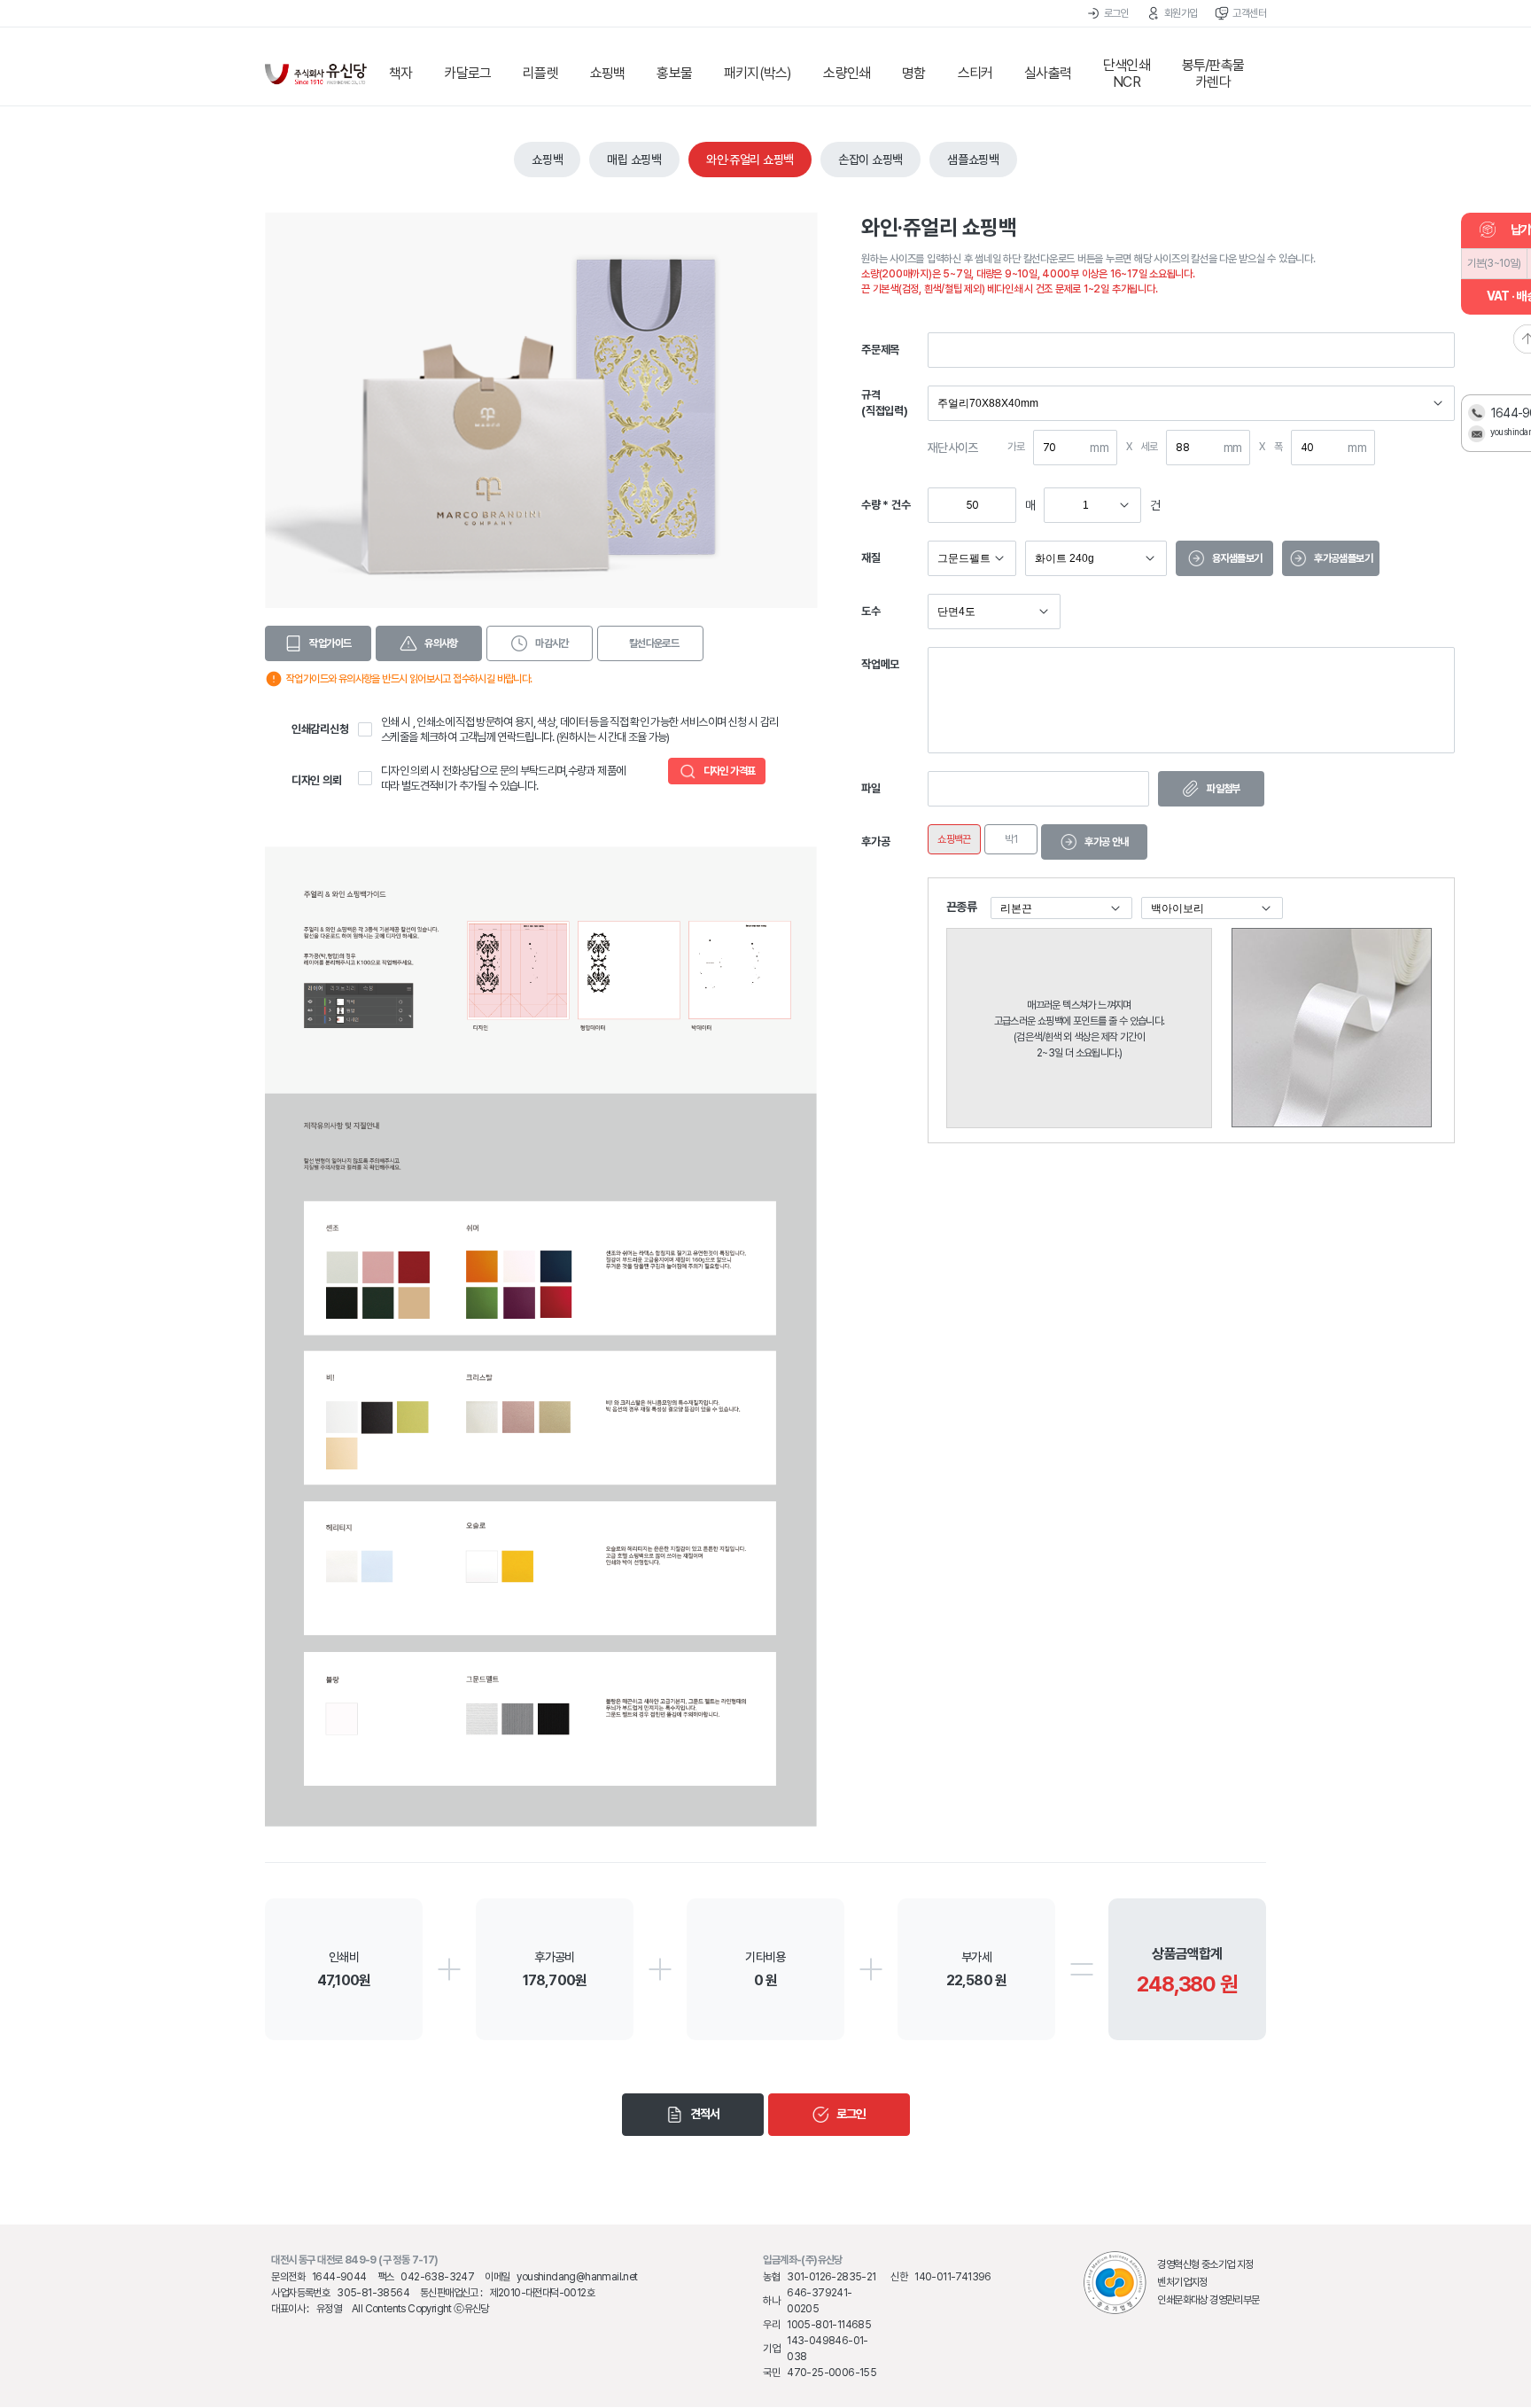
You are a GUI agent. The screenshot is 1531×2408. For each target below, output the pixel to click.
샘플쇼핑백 (973, 160)
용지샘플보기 (1237, 558)
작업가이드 (330, 643)
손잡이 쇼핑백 (870, 160)
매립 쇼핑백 (634, 160)
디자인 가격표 (730, 771)
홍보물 (674, 73)
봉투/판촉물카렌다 (1213, 74)
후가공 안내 (1106, 842)
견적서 (705, 2114)
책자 (400, 73)
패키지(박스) (758, 73)
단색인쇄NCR (1127, 74)
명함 (913, 73)
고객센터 (1249, 13)
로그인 (1116, 13)
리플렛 (540, 73)
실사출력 (1048, 73)
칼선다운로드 (654, 643)
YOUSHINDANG (316, 74)
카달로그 (467, 73)
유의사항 (441, 643)
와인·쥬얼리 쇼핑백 (750, 160)
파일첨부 (1224, 789)
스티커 (975, 73)
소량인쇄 (847, 73)
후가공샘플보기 (1343, 558)
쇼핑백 (608, 73)
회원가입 (1181, 13)
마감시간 (552, 643)
